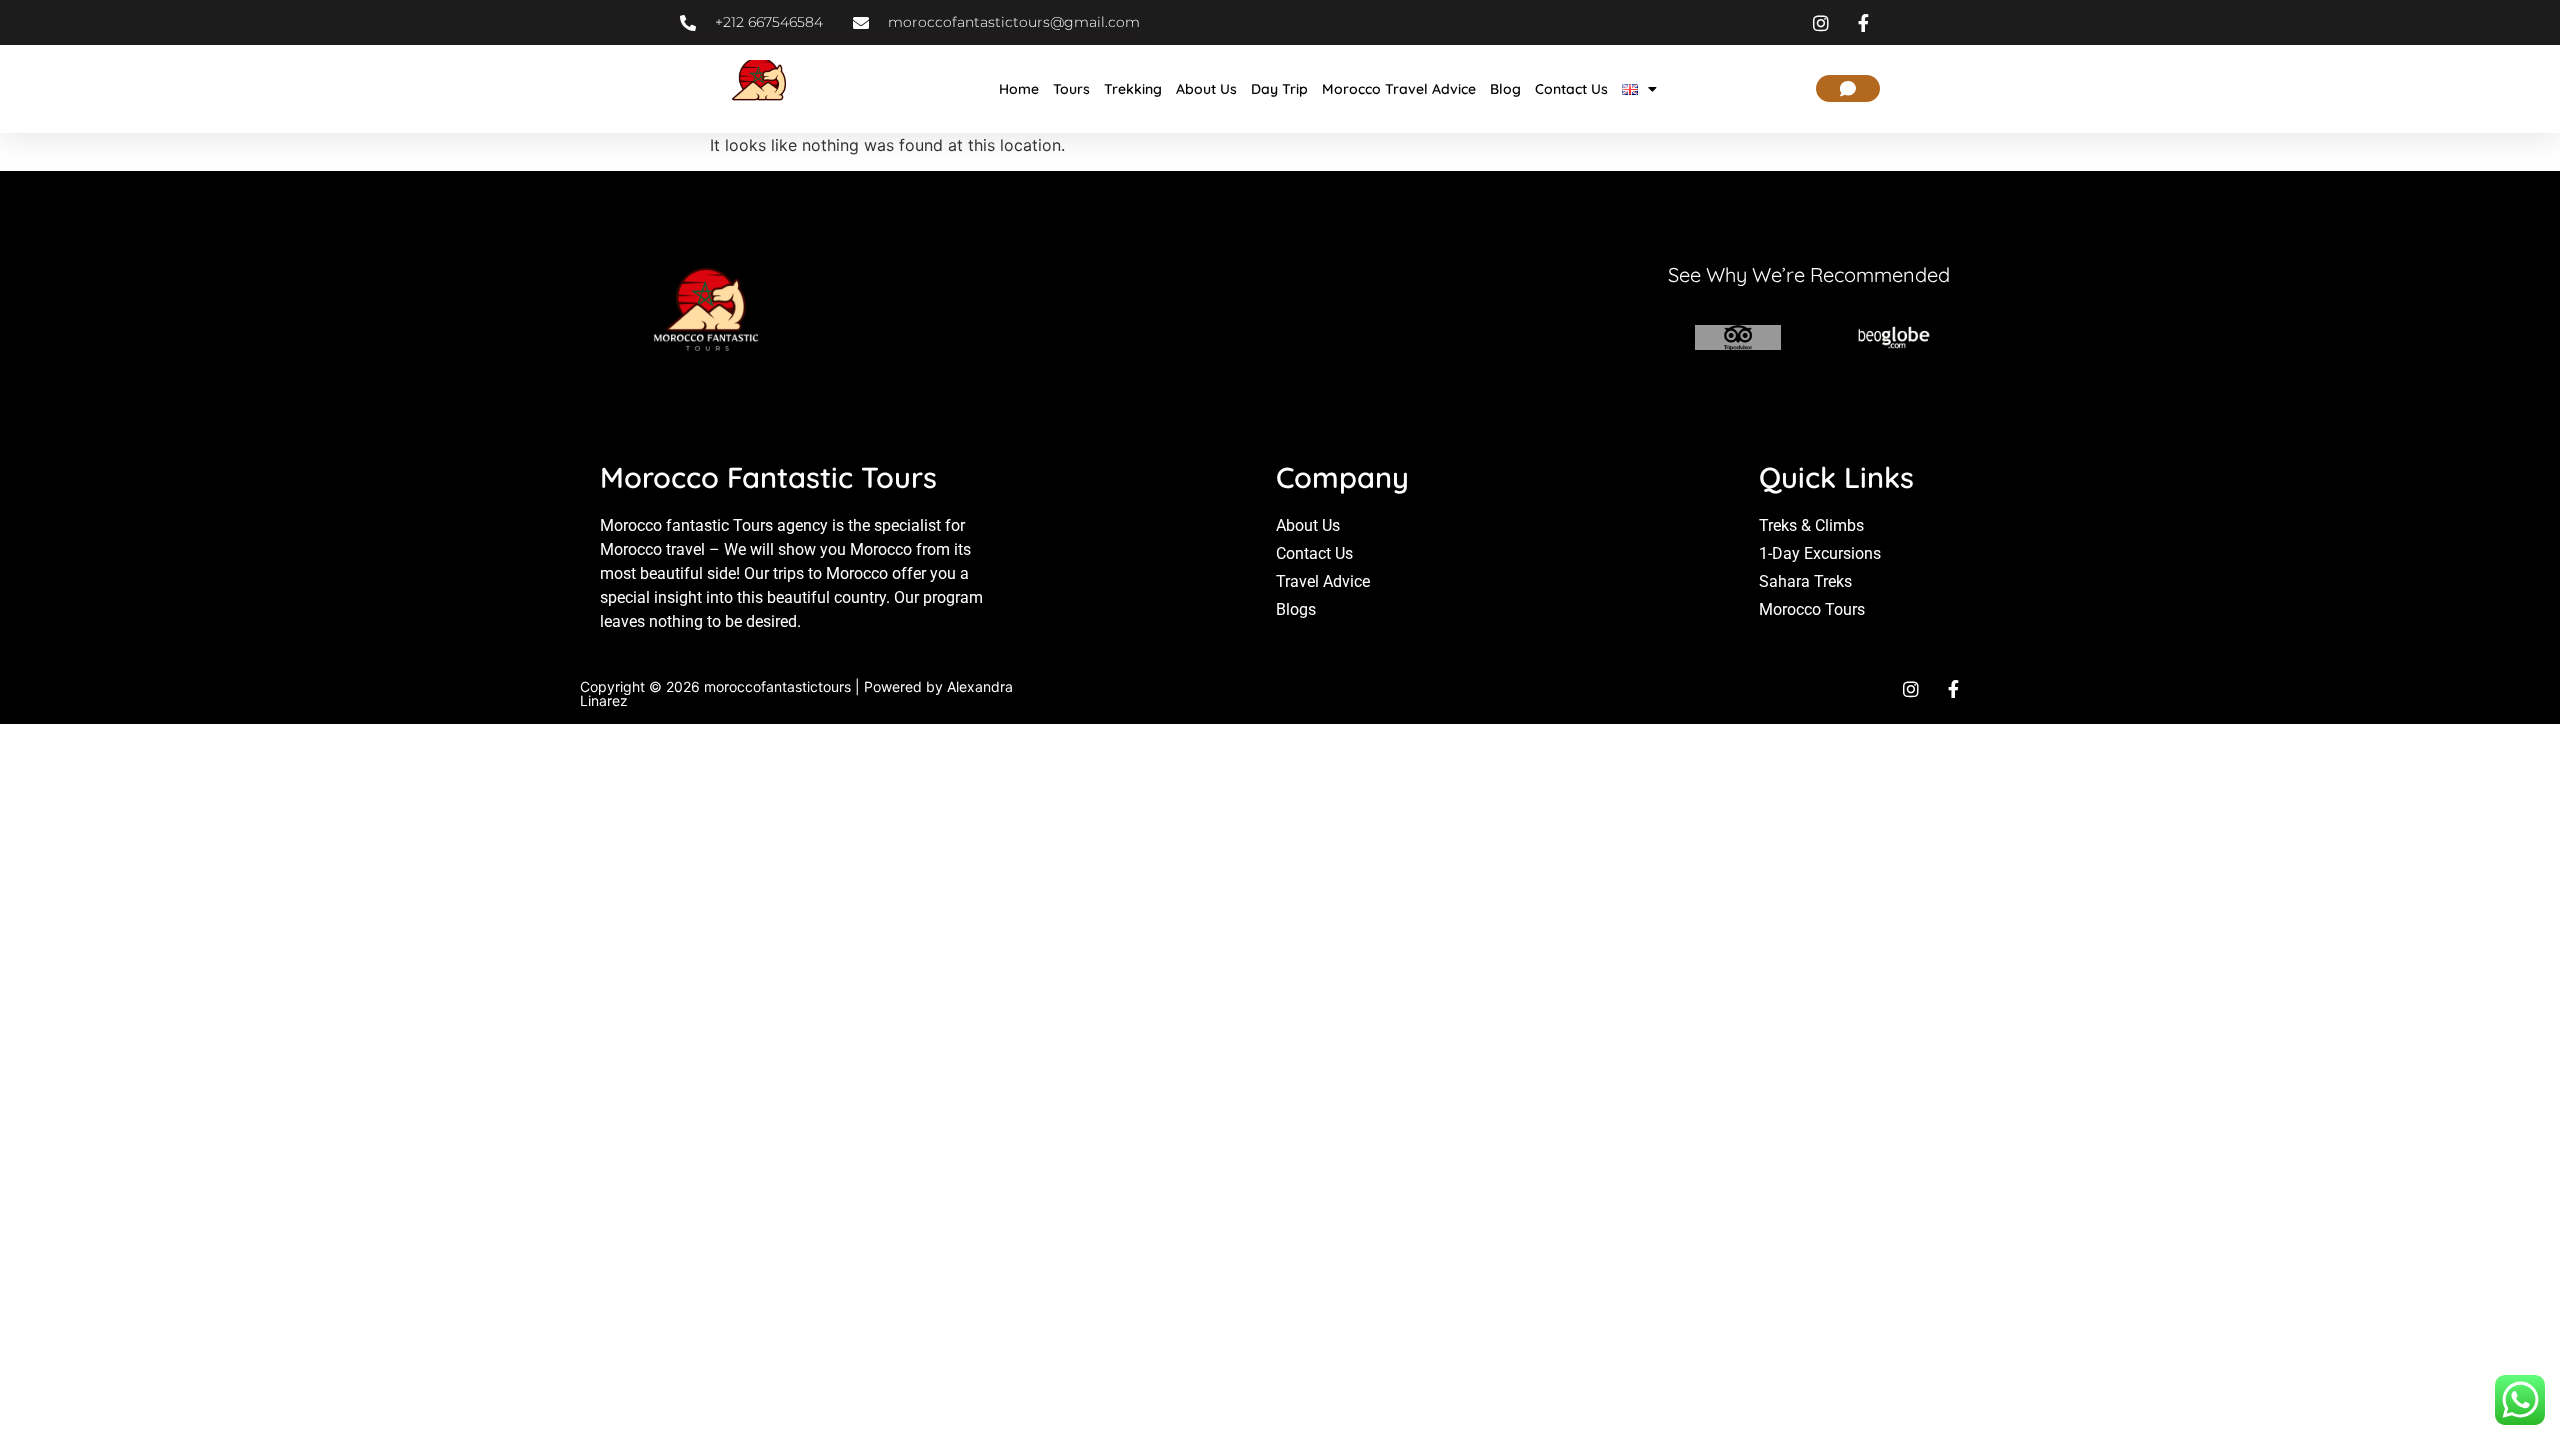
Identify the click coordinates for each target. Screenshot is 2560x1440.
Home (1019, 89)
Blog (1505, 89)
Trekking (1133, 89)
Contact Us (1571, 89)
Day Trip (1279, 89)
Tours (1071, 89)
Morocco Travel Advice (1399, 89)
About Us (1206, 89)
